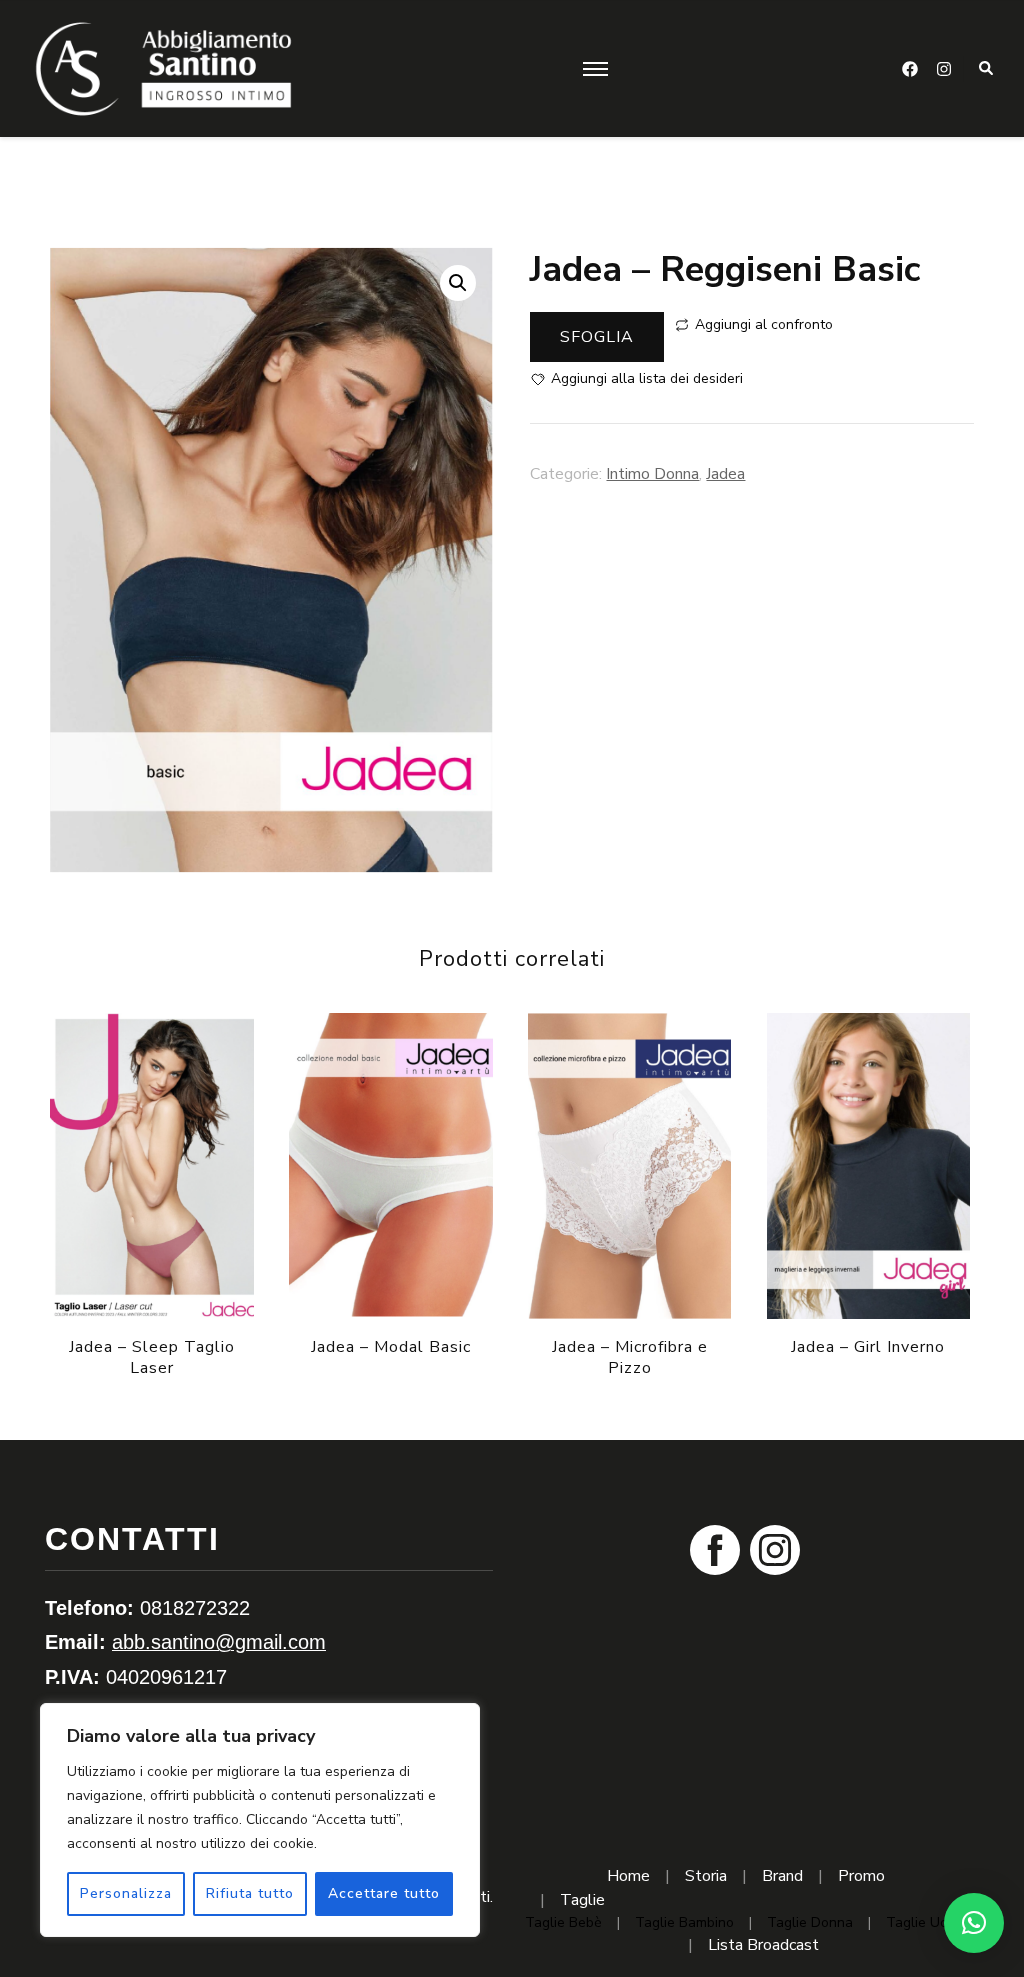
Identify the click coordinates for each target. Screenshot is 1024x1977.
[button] (458, 283)
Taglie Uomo (926, 1922)
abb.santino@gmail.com (219, 1642)
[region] (260, 1820)
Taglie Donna (810, 1922)
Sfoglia (597, 337)
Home (628, 1876)
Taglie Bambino (684, 1922)
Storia (706, 1876)
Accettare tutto (384, 1893)
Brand (782, 1876)
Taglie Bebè (563, 1922)
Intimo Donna (652, 474)
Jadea (725, 474)
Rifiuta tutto (250, 1893)
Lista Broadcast (763, 1945)
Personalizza (126, 1893)
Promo (861, 1876)
